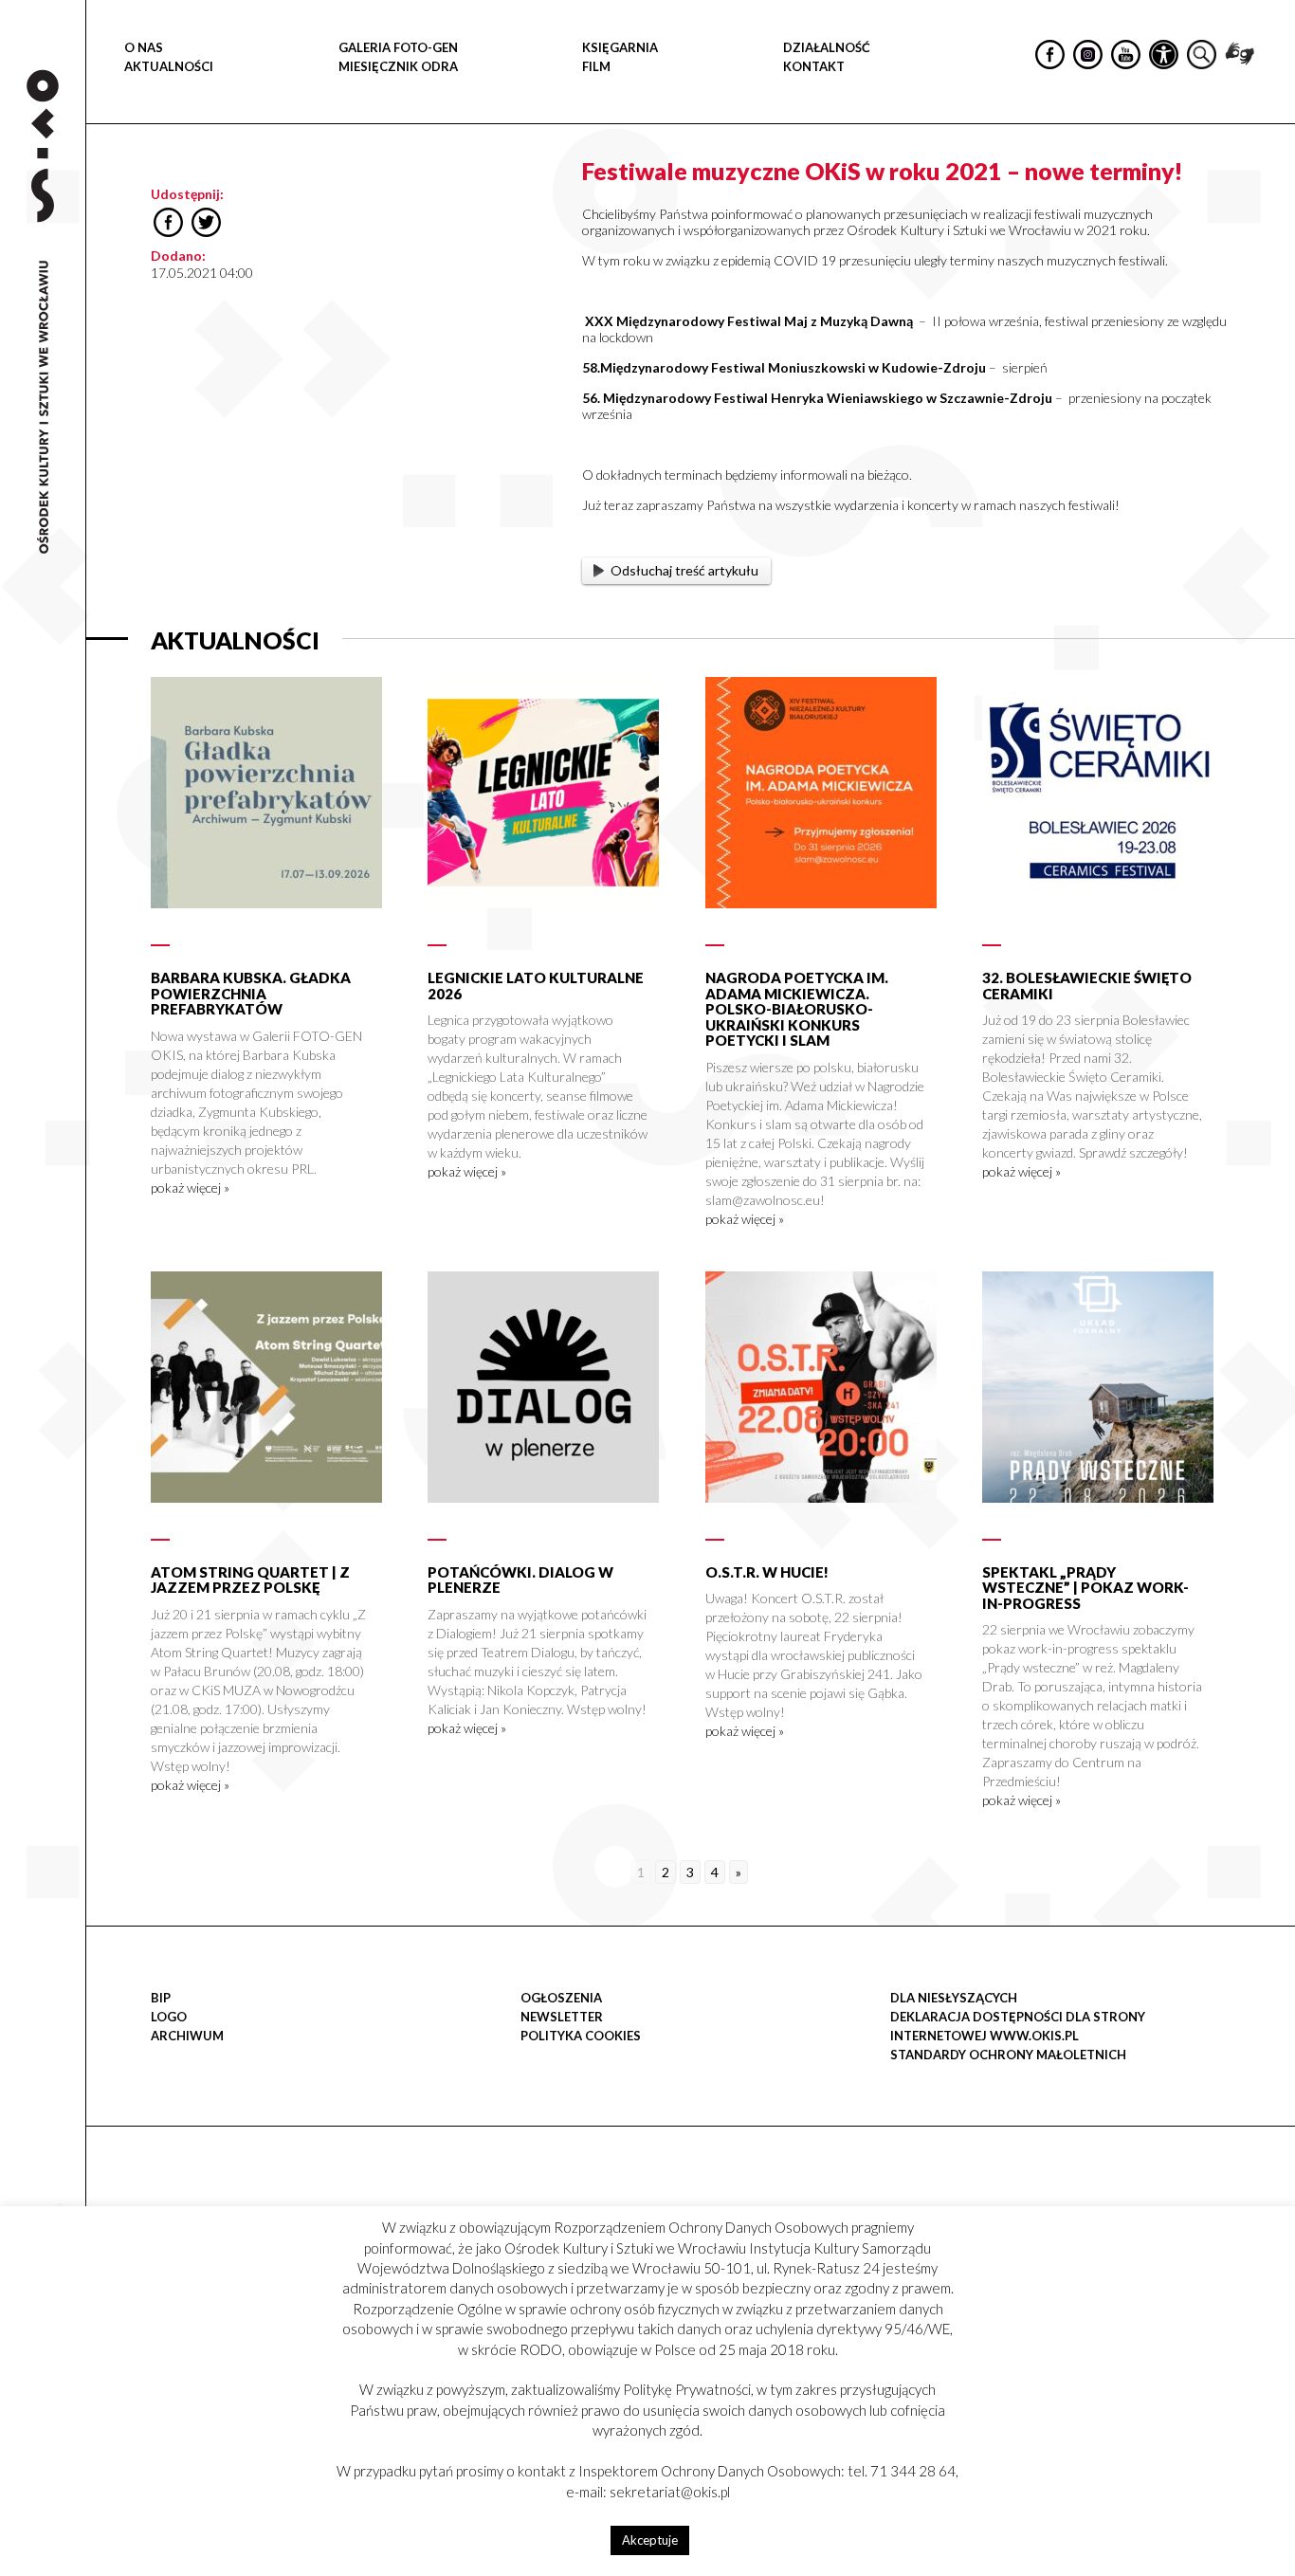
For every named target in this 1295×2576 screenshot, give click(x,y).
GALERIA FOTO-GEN (398, 47)
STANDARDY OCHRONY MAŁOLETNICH (1008, 2055)
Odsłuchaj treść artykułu (684, 570)
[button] (1270, 195)
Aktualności (169, 66)
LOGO (169, 2017)
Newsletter (562, 2017)
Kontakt (814, 66)
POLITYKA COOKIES (581, 2036)
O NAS (144, 47)
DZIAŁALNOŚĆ (827, 47)
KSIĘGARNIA (620, 47)
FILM (596, 66)
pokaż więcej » (190, 1188)
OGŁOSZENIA (561, 1998)
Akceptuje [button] (650, 2540)
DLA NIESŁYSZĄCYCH (954, 1998)
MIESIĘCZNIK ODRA (398, 66)
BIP (161, 1998)
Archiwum (187, 2036)
